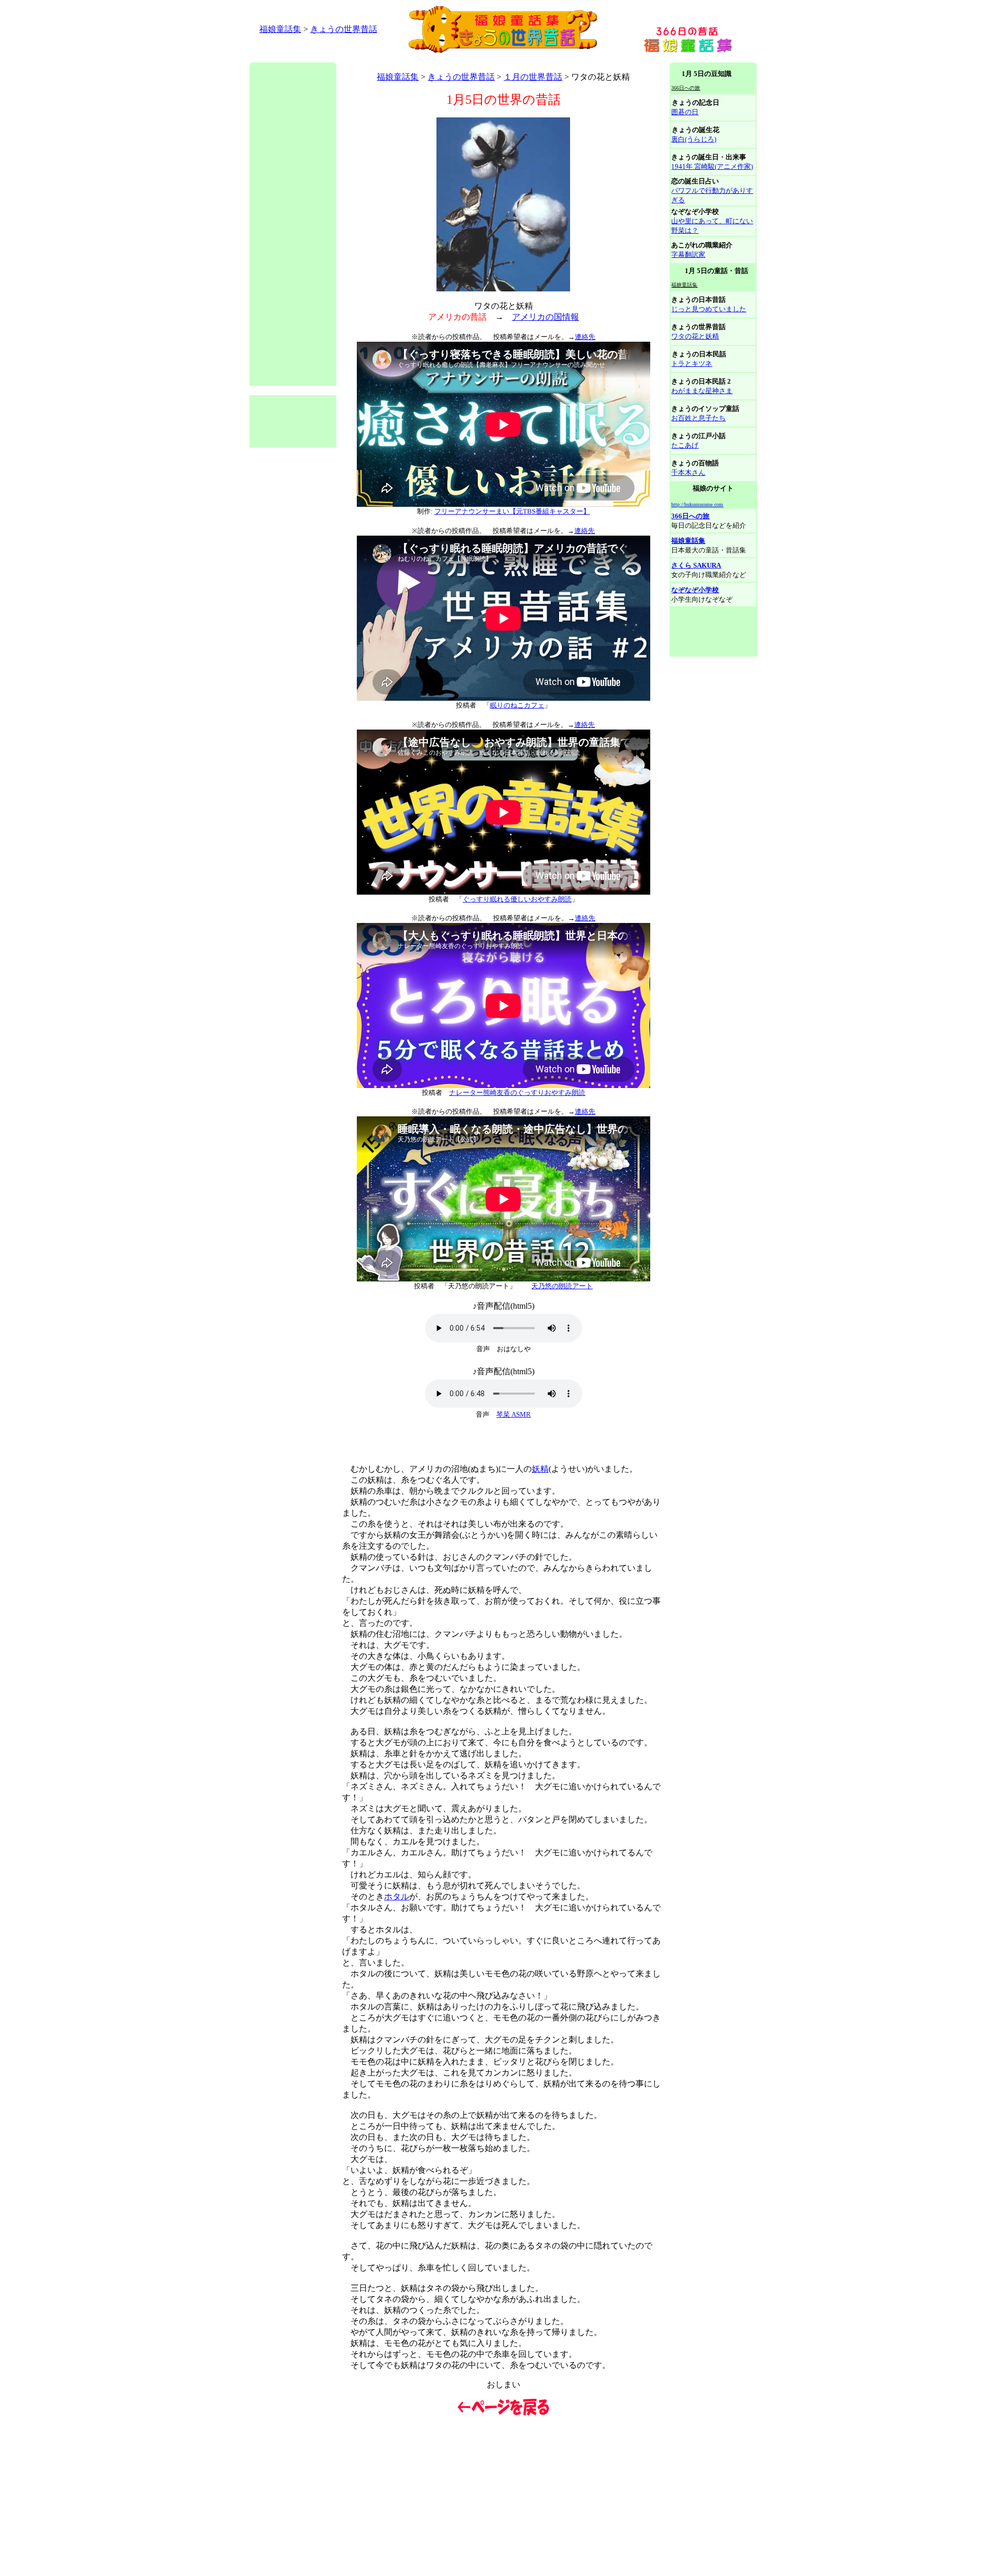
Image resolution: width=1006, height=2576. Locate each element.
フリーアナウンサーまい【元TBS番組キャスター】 (512, 511)
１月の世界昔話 (533, 77)
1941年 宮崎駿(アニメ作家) (712, 166)
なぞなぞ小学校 (695, 590)
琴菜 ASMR (513, 1414)
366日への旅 (690, 516)
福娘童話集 (280, 29)
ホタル (397, 1896)
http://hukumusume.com (697, 504)
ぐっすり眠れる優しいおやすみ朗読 (517, 899)
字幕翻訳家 (688, 254)
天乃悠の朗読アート (562, 1286)
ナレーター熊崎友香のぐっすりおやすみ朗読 (517, 1093)
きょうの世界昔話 (344, 29)
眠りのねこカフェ (517, 705)
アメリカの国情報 (545, 317)
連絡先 (585, 337)
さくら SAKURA (696, 565)
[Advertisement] (440, 58)
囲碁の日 (685, 112)
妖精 (540, 1469)
